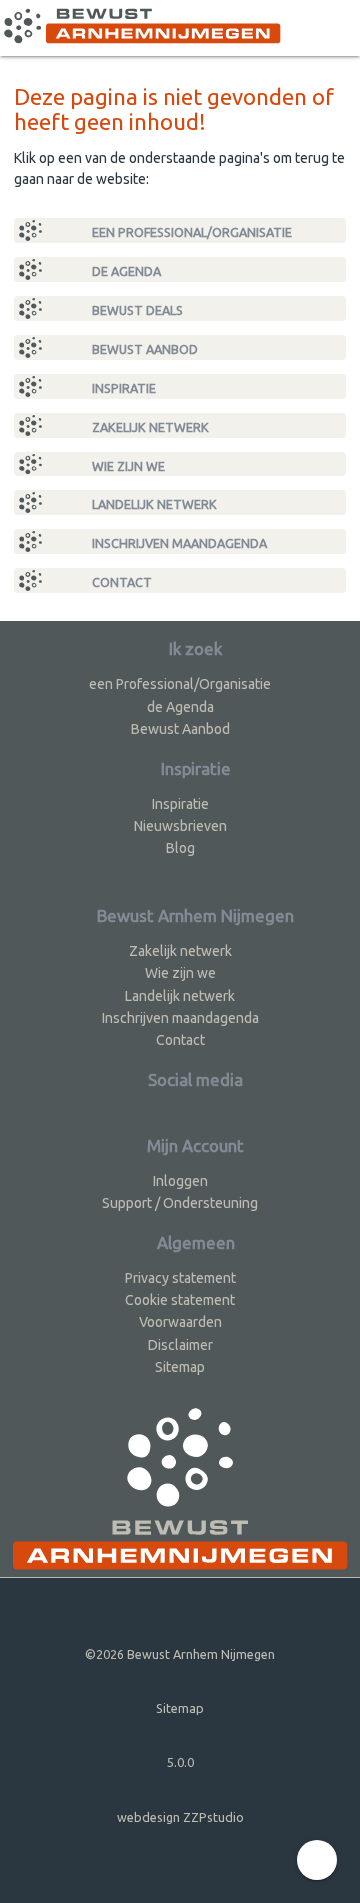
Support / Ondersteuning (180, 1203)
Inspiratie (122, 388)
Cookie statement (180, 1300)
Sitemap (180, 1367)
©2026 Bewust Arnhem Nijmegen (180, 1654)
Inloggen (180, 1181)
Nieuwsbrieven (180, 826)
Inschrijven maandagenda (178, 543)
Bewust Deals (136, 310)
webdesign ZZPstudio (180, 1817)
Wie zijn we (127, 466)
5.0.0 (180, 1762)
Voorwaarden (180, 1322)
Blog (180, 848)
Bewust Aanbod (143, 349)
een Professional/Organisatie (190, 232)
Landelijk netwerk (153, 504)
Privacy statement (180, 1278)
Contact (120, 582)
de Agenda (125, 271)
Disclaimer (180, 1345)
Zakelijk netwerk (149, 427)
